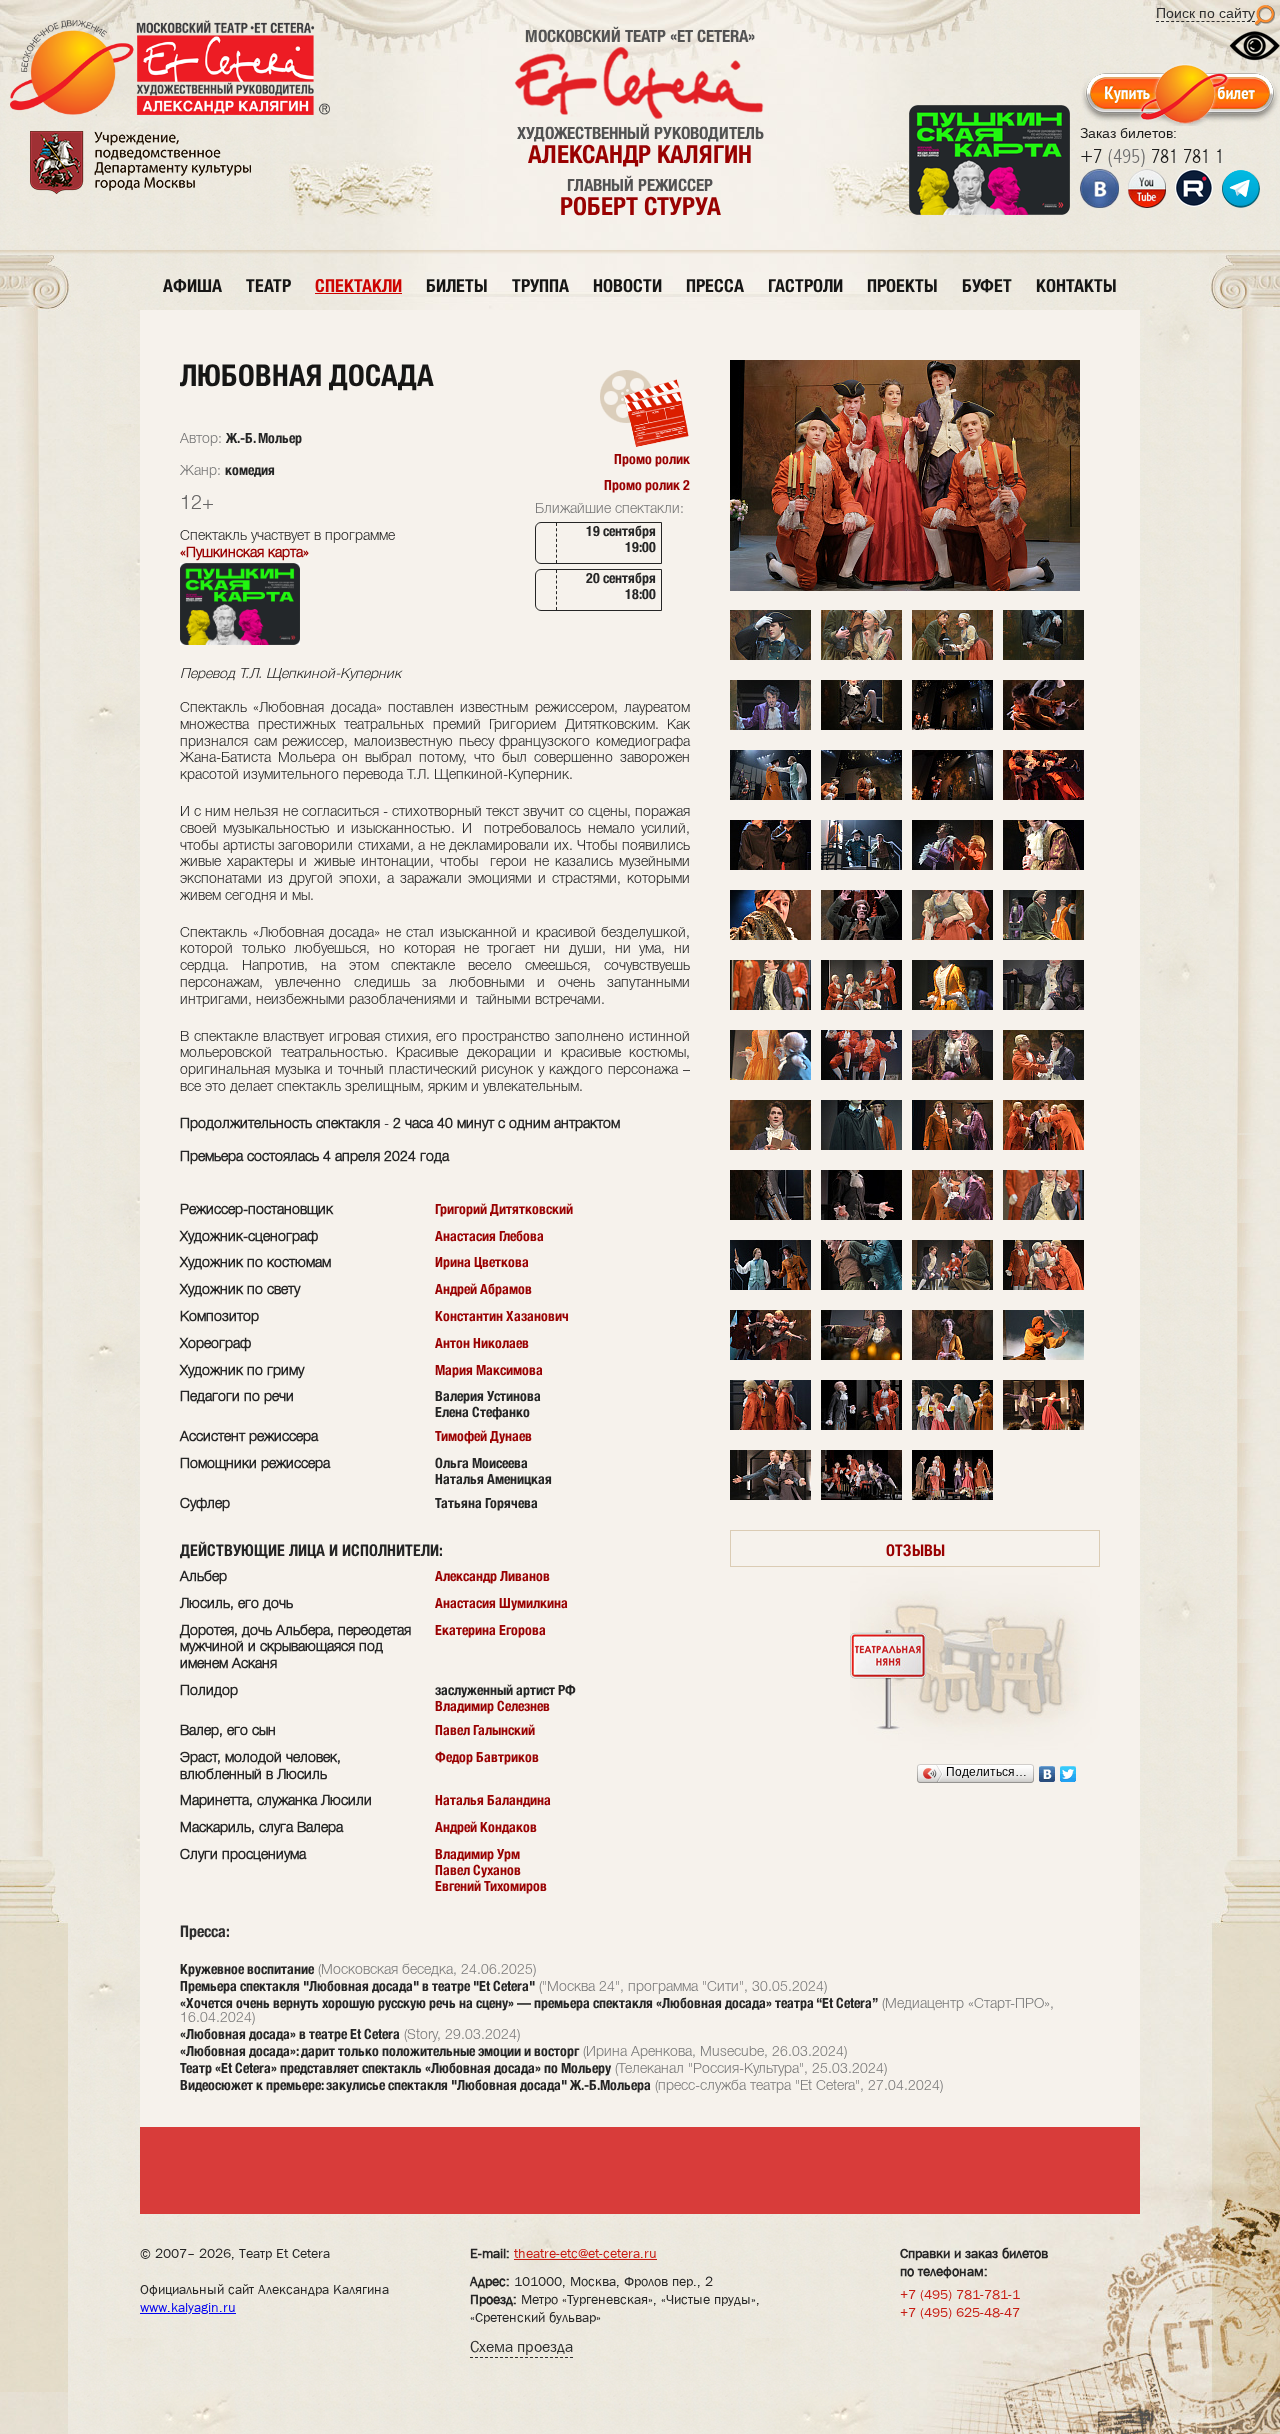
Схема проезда (521, 2346)
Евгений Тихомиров (491, 1886)
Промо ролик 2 (647, 485)
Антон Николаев (482, 1343)
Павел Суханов (478, 1870)
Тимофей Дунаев (483, 1436)
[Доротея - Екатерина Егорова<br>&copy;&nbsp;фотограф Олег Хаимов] (1043, 656)
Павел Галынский (485, 1730)
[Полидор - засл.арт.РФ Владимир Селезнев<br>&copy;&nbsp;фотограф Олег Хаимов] (770, 1426)
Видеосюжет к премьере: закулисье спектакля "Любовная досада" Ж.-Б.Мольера (415, 2085)
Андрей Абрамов (483, 1289)
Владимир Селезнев (492, 1706)
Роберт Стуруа (640, 206)
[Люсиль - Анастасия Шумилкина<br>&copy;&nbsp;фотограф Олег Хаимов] (952, 1006)
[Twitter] (1068, 1774)
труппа (540, 285)
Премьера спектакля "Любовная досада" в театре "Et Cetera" (357, 1986)
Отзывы (915, 1550)
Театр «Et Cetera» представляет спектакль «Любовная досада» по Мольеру (395, 2068)
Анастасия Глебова (489, 1236)
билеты (457, 285)
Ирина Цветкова (482, 1262)
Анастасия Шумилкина (501, 1603)
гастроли (805, 285)
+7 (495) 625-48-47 (960, 2312)
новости (627, 285)
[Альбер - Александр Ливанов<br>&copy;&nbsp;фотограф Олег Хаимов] (770, 726)
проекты (902, 285)
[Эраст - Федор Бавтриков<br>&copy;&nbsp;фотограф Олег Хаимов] (770, 936)
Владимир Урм (477, 1854)
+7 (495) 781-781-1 (960, 2294)
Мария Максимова (489, 1370)
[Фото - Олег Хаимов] (905, 587)
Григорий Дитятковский (504, 1209)
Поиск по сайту (1205, 13)
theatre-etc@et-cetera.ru (585, 2253)
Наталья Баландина (493, 1800)
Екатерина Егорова (490, 1630)
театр (268, 285)
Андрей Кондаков (486, 1827)
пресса (715, 285)
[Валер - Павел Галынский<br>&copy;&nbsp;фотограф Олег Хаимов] (770, 656)
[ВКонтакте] (1047, 1774)
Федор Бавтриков (487, 1757)
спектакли (358, 285)
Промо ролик (652, 459)
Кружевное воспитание (247, 1969)
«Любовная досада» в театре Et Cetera (290, 2034)
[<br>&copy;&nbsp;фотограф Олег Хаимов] (770, 796)
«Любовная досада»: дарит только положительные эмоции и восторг (379, 2051)
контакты (1076, 285)
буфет (987, 285)
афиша (192, 285)
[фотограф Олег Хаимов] (952, 1426)
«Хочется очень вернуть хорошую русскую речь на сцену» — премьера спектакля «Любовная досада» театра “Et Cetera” (529, 2003)
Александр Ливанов (492, 1576)
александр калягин (640, 154)
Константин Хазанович (502, 1316)
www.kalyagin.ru (188, 2307)
